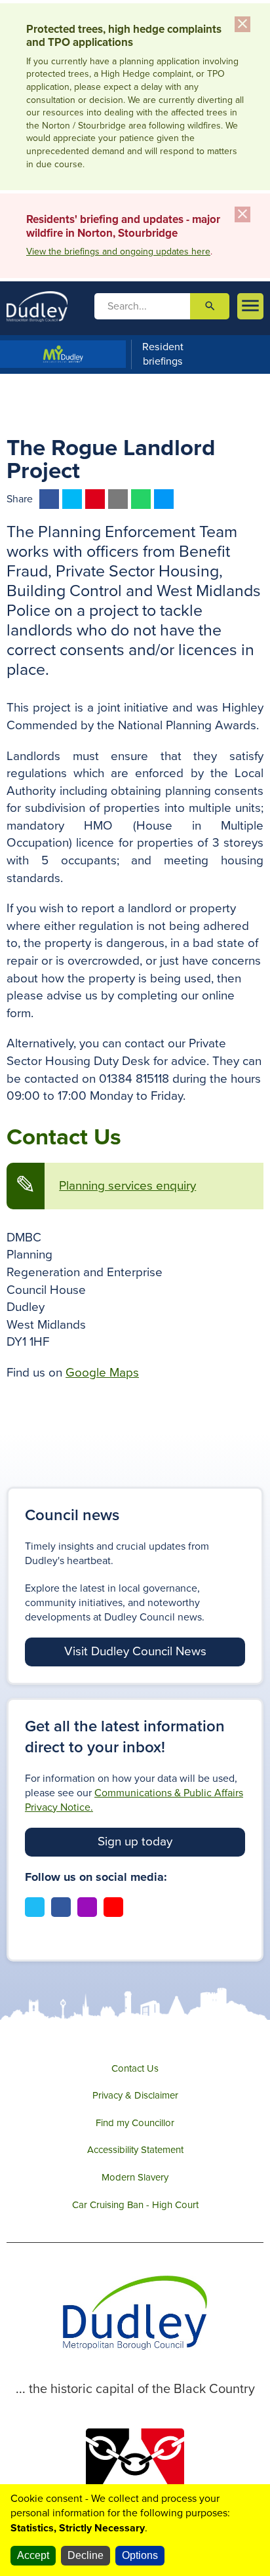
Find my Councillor (135, 2123)
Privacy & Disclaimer (135, 2095)
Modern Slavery (135, 2177)
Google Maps (102, 1373)
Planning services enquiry (127, 1186)
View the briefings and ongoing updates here (118, 252)
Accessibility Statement (135, 2150)
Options (140, 2555)
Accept (33, 2555)
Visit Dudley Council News (135, 1651)
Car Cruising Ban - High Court (135, 2205)
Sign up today (135, 1841)
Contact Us (135, 2068)
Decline (86, 2555)
